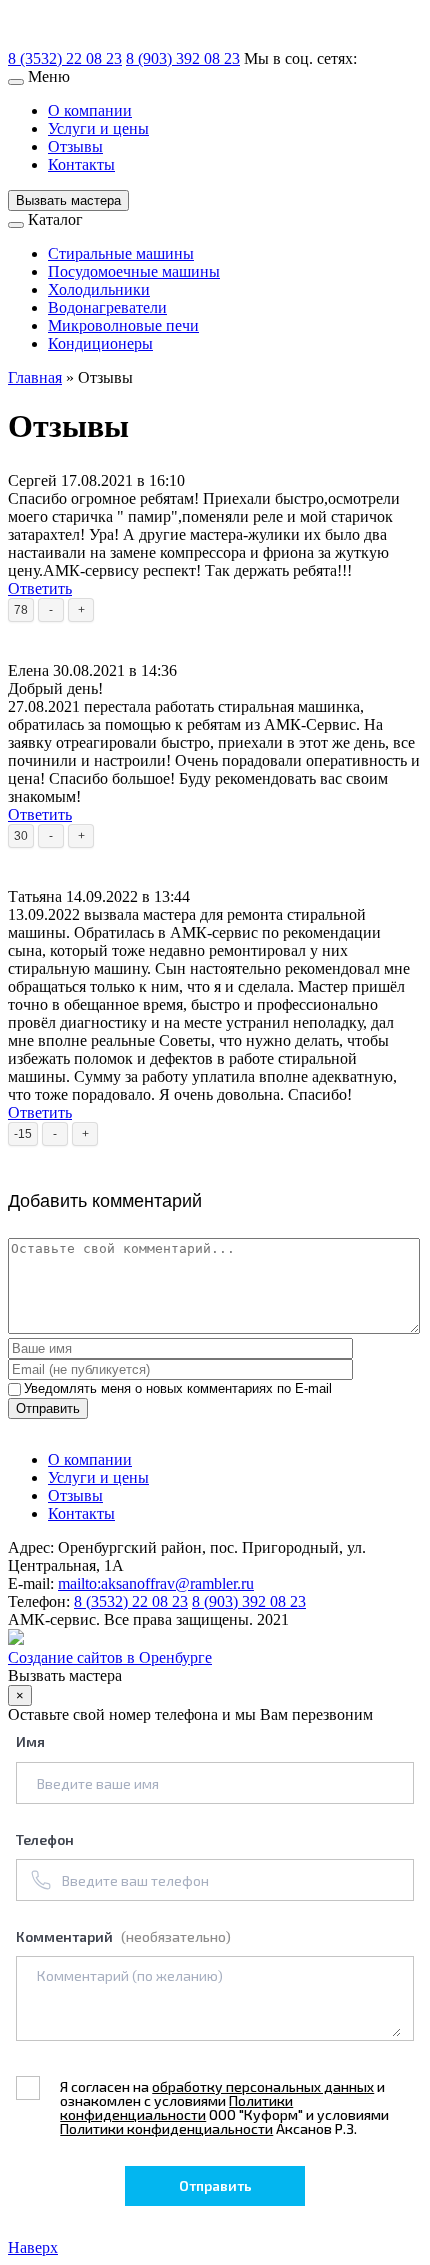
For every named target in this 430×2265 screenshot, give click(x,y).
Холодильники (99, 289)
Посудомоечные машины (134, 271)
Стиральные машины (121, 253)
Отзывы (75, 146)
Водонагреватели (107, 307)
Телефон (45, 1839)
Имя (30, 1741)
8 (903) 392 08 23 (183, 58)
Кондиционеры (100, 343)
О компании (90, 110)
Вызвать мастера (68, 200)
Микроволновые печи (123, 325)
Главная (35, 377)
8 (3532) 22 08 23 (65, 58)
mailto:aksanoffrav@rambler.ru (156, 1583)
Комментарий (123, 1936)
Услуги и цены (98, 128)
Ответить (40, 588)
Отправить (48, 1408)
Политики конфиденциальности (176, 2107)
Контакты (81, 164)
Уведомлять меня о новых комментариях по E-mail (178, 1388)
